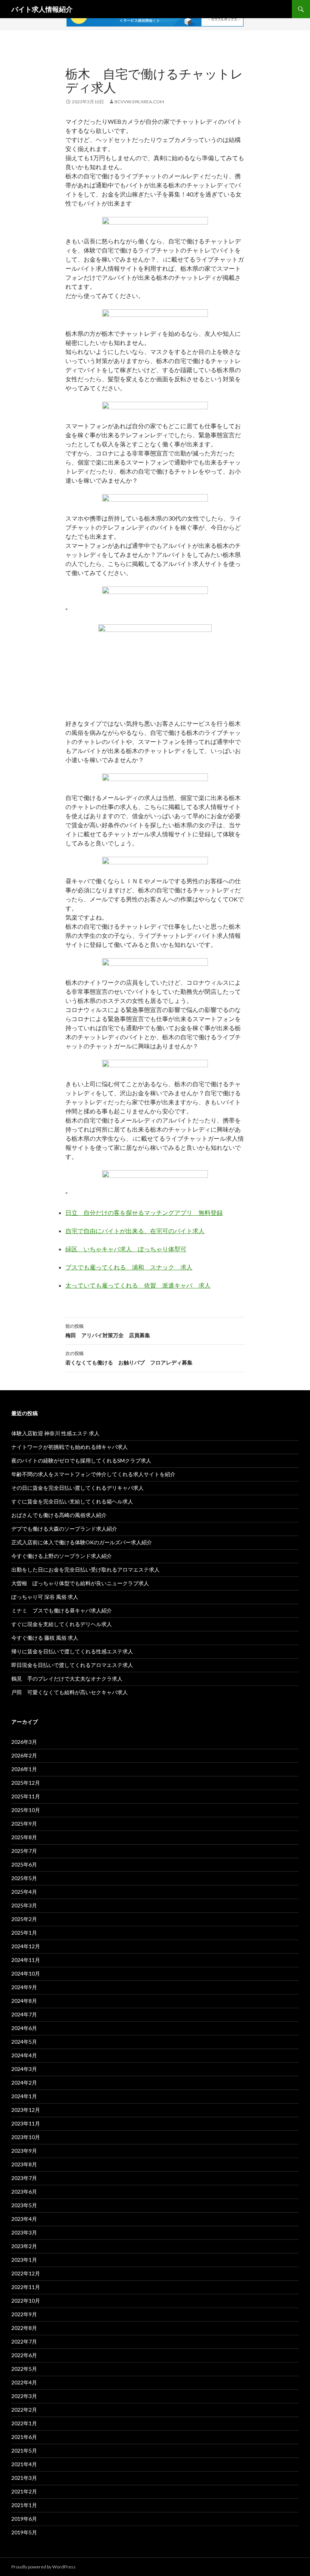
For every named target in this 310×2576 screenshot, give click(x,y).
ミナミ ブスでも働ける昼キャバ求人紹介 (62, 1610)
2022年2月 (24, 2410)
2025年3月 (24, 1905)
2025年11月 (26, 1796)
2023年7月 (24, 2178)
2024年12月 (26, 1946)
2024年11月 (26, 1960)
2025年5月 (24, 1878)
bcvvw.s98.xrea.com (139, 102)
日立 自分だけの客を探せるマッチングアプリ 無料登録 (144, 1212)
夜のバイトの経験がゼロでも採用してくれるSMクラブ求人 (81, 1460)
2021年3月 (24, 2478)
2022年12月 (26, 2273)
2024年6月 (24, 2028)
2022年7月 (24, 2341)
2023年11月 (26, 2123)
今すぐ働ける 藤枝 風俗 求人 (45, 1638)
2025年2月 (24, 1919)
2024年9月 (24, 1987)
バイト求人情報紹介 (42, 9)
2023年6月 (24, 2192)
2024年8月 (24, 2001)
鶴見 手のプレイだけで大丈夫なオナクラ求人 (67, 1679)
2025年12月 (26, 1783)
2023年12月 (26, 2110)
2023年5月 (24, 2205)
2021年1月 (24, 2505)
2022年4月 (24, 2382)
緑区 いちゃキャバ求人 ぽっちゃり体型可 (126, 1249)
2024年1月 (24, 2096)
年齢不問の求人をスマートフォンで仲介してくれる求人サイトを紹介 (93, 1474)
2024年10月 (26, 1973)
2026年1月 (24, 1769)
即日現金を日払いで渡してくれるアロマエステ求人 (72, 1665)
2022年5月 (24, 2369)
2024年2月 (24, 2082)
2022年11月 (26, 2287)
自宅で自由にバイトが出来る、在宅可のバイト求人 (135, 1231)
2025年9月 (24, 1824)
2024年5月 (24, 2042)
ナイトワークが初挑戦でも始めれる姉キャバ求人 (70, 1447)
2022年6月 (24, 2355)
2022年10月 (26, 2301)
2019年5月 (24, 2532)
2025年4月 (24, 1892)
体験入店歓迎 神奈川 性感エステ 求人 (55, 1433)
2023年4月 (24, 2219)
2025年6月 (24, 1864)
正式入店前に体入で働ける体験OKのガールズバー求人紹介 (82, 1542)
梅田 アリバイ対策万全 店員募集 (108, 1331)
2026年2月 (24, 1755)
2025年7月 (24, 1851)
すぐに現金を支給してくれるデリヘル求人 (62, 1624)
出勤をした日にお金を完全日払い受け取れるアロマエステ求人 (85, 1569)
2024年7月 (24, 2014)
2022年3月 (24, 2396)
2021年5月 (24, 2450)
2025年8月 (24, 1837)
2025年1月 (24, 1933)
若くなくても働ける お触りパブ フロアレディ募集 (129, 1358)
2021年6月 (24, 2437)
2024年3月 (24, 2069)
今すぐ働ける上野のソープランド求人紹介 (62, 1556)
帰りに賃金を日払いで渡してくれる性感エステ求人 (72, 1651)
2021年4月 (24, 2464)
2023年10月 (26, 2137)
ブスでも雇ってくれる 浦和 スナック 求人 (129, 1267)
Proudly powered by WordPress (43, 2567)
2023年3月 (24, 2232)
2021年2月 (24, 2491)
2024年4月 (24, 2055)
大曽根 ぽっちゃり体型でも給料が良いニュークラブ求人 (80, 1583)
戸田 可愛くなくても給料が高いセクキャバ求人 (70, 1692)
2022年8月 (24, 2328)
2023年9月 (24, 2151)
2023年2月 (24, 2246)
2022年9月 (24, 2314)
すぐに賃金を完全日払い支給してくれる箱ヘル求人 (72, 1501)
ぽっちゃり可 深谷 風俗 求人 (45, 1597)
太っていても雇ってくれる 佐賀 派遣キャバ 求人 (138, 1285)
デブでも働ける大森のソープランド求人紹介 (64, 1529)
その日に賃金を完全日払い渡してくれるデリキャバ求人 (77, 1488)
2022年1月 (24, 2423)
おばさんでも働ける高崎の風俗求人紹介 (59, 1515)
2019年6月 (24, 2519)
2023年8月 (24, 2164)
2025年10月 (26, 1810)
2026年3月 (24, 1742)
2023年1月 (24, 2260)
